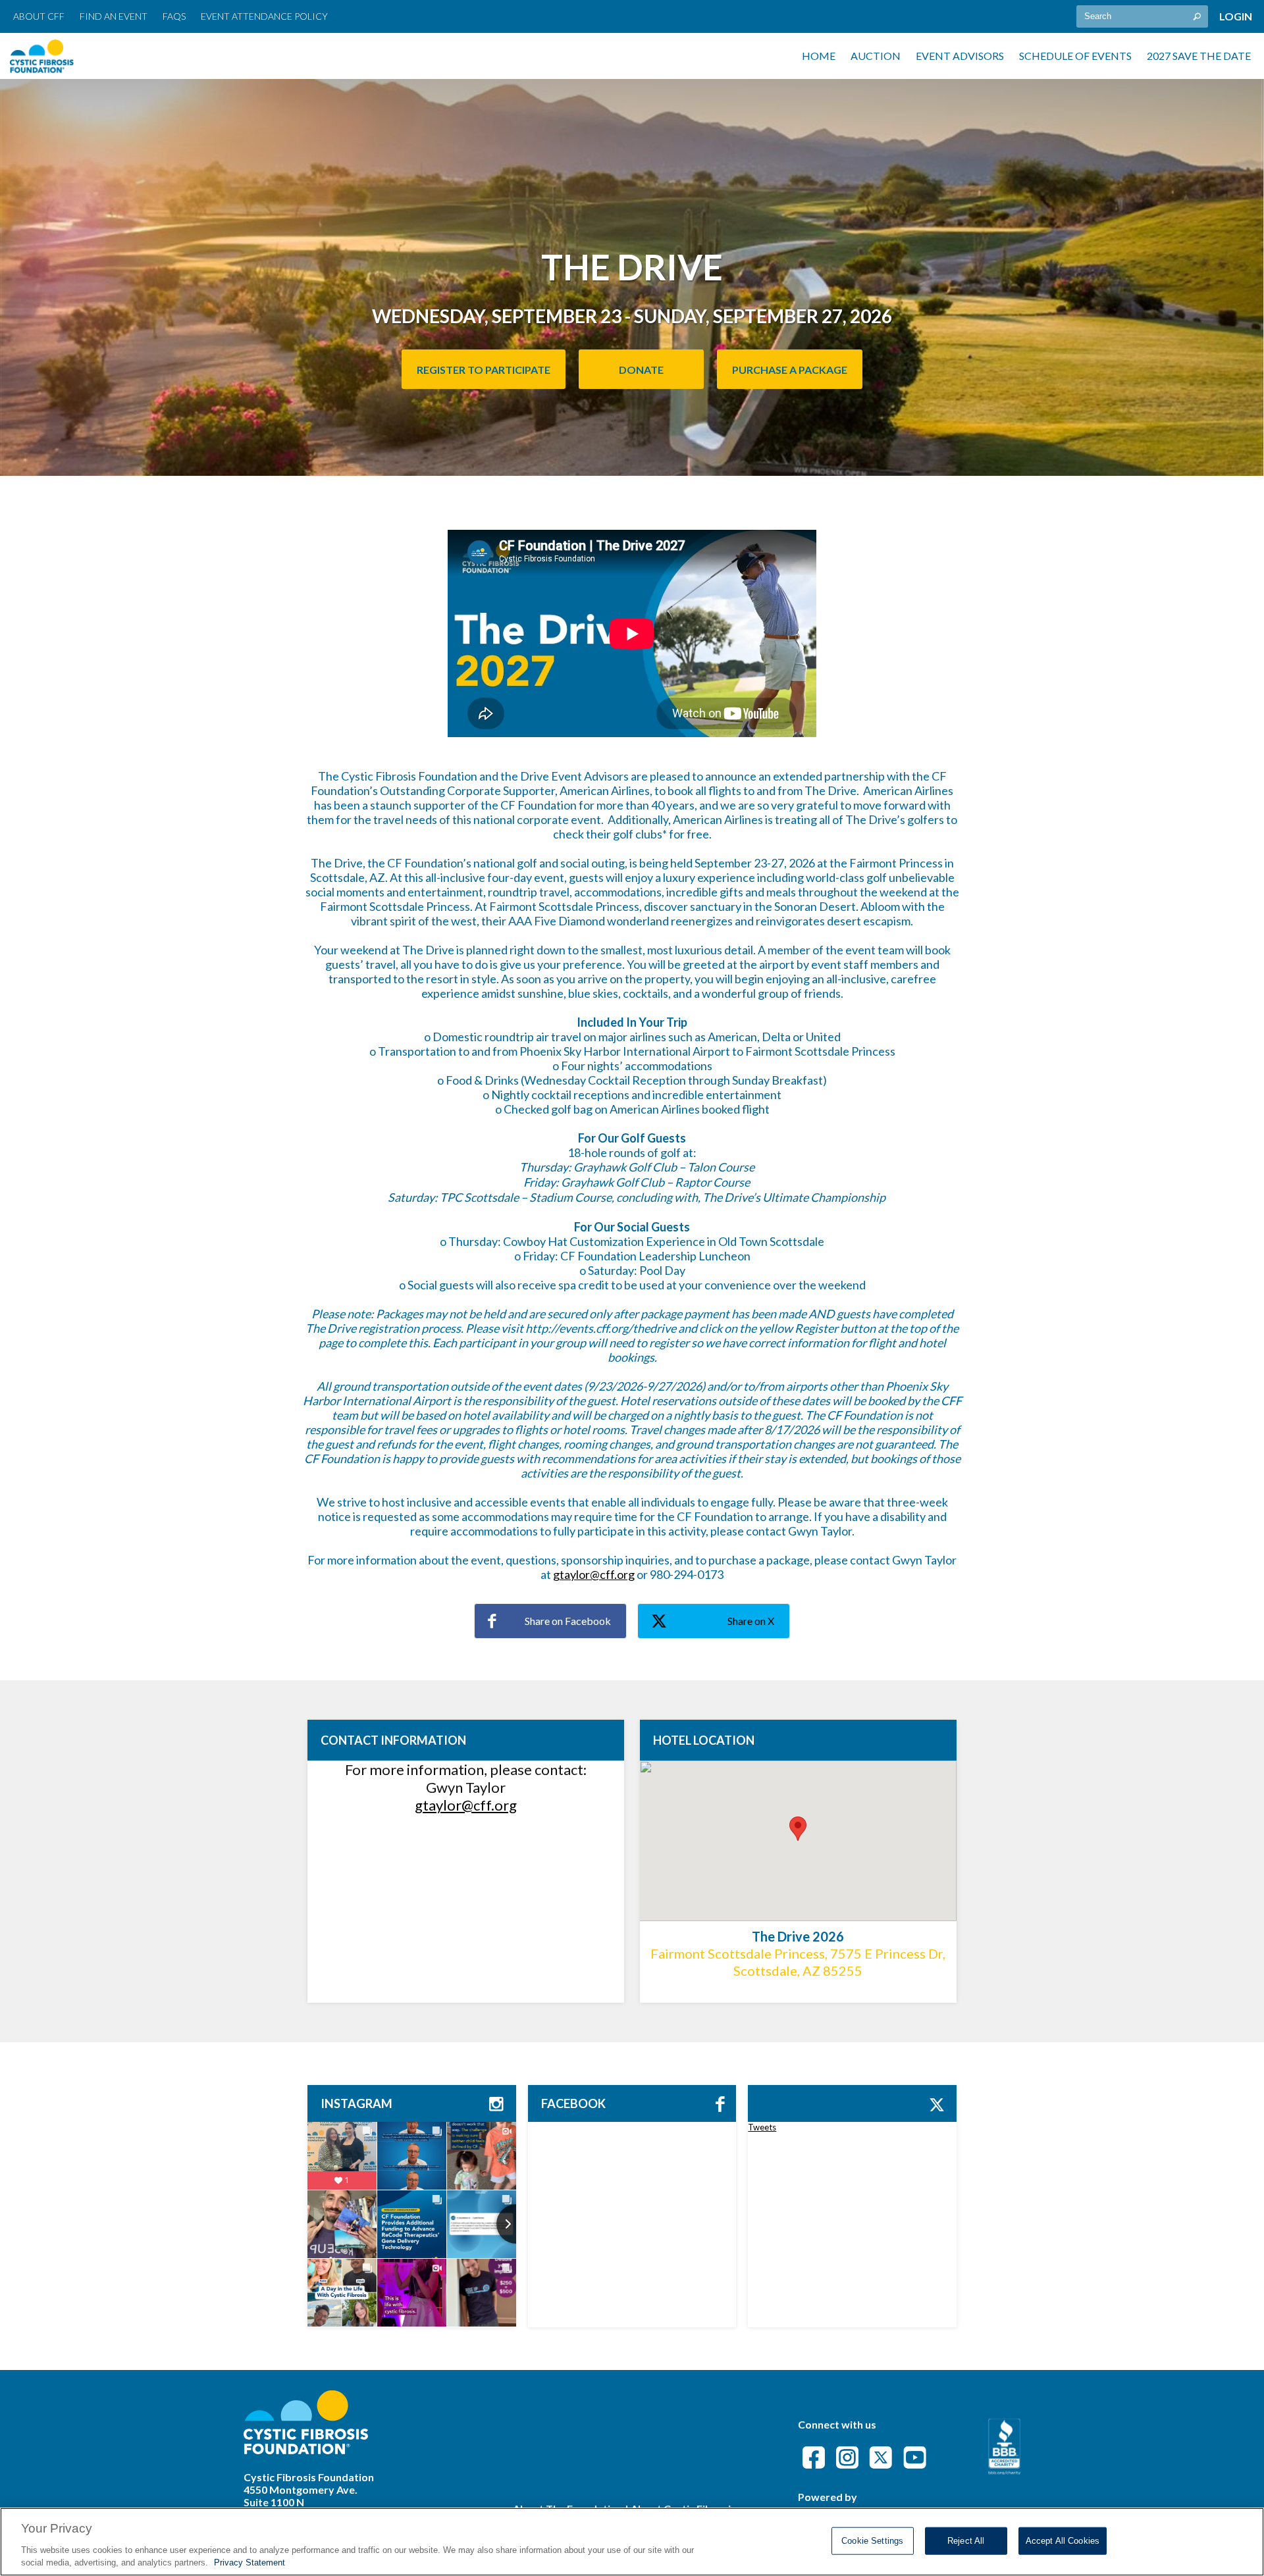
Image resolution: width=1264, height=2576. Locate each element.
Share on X (751, 1621)
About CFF (39, 16)
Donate (641, 370)
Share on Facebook (568, 1621)
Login (1236, 16)
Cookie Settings (872, 2541)
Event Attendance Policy (264, 16)
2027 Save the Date (1199, 56)
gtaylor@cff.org (594, 1574)
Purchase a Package (790, 370)
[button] (798, 1829)
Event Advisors (960, 56)
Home (819, 56)
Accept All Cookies (1063, 2541)
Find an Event (114, 16)
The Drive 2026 (798, 1936)
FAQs (174, 16)
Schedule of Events (1075, 56)
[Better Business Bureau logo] (1004, 2470)
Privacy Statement (250, 2563)
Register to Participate (484, 370)
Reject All (966, 2541)
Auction (876, 56)
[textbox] (1142, 16)
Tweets (762, 2127)
